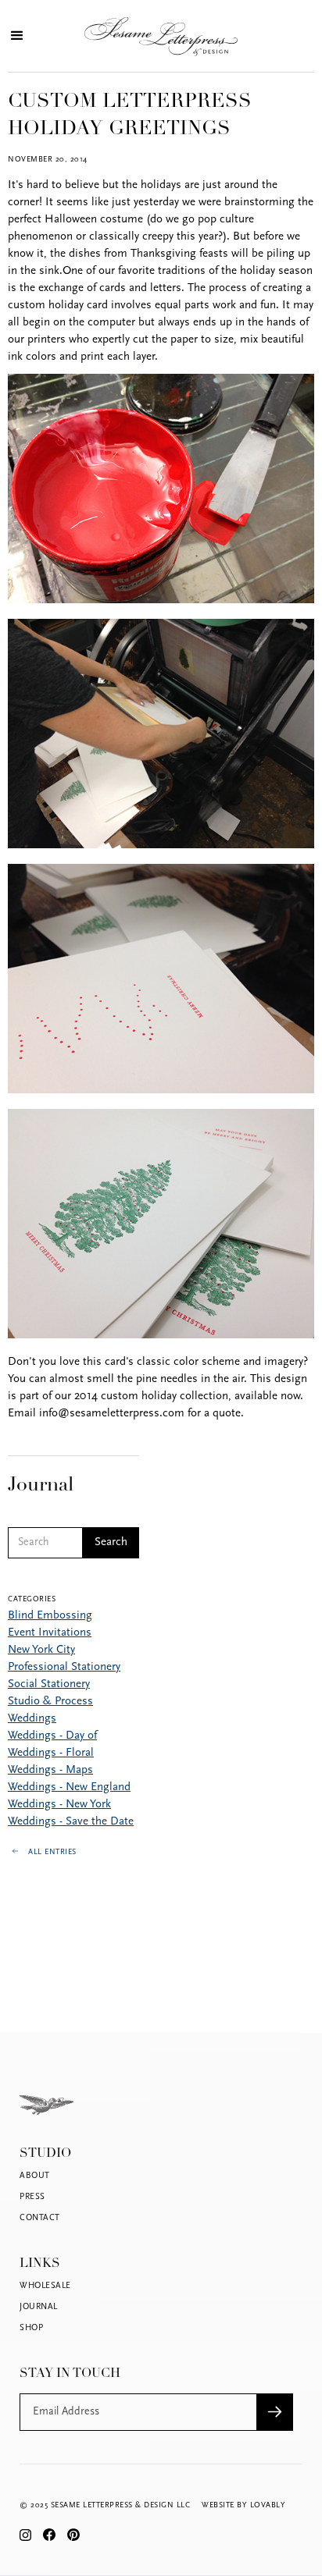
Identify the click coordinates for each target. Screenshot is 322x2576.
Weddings (32, 1719)
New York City (41, 1650)
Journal (39, 2307)
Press (32, 2197)
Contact (40, 2218)
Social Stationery (49, 1684)
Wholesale (45, 2286)
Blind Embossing (50, 1616)
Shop (31, 2328)
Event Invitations (50, 1633)
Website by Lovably (243, 2505)
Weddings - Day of (52, 1736)
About (35, 2176)
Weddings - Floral (51, 1753)
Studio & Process (50, 1702)
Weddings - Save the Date (71, 1822)
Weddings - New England (69, 1787)
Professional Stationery (64, 1667)
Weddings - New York (59, 1805)
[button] (15, 36)
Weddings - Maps (50, 1770)
